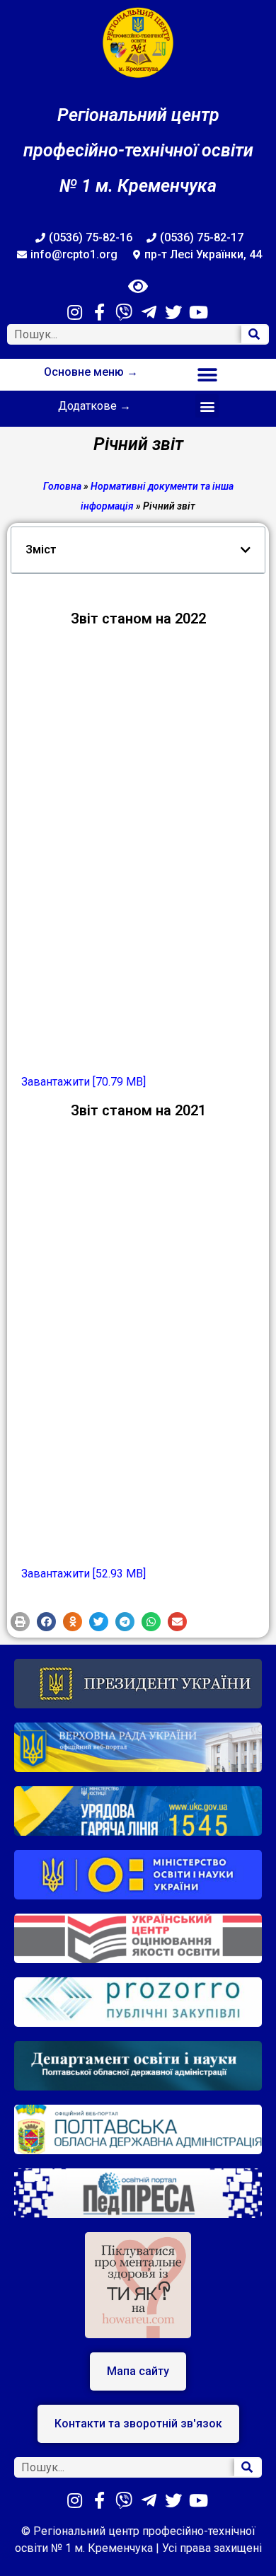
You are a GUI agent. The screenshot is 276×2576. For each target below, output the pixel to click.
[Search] (255, 334)
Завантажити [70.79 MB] (84, 1082)
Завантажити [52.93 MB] (84, 1574)
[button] (207, 375)
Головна (62, 486)
